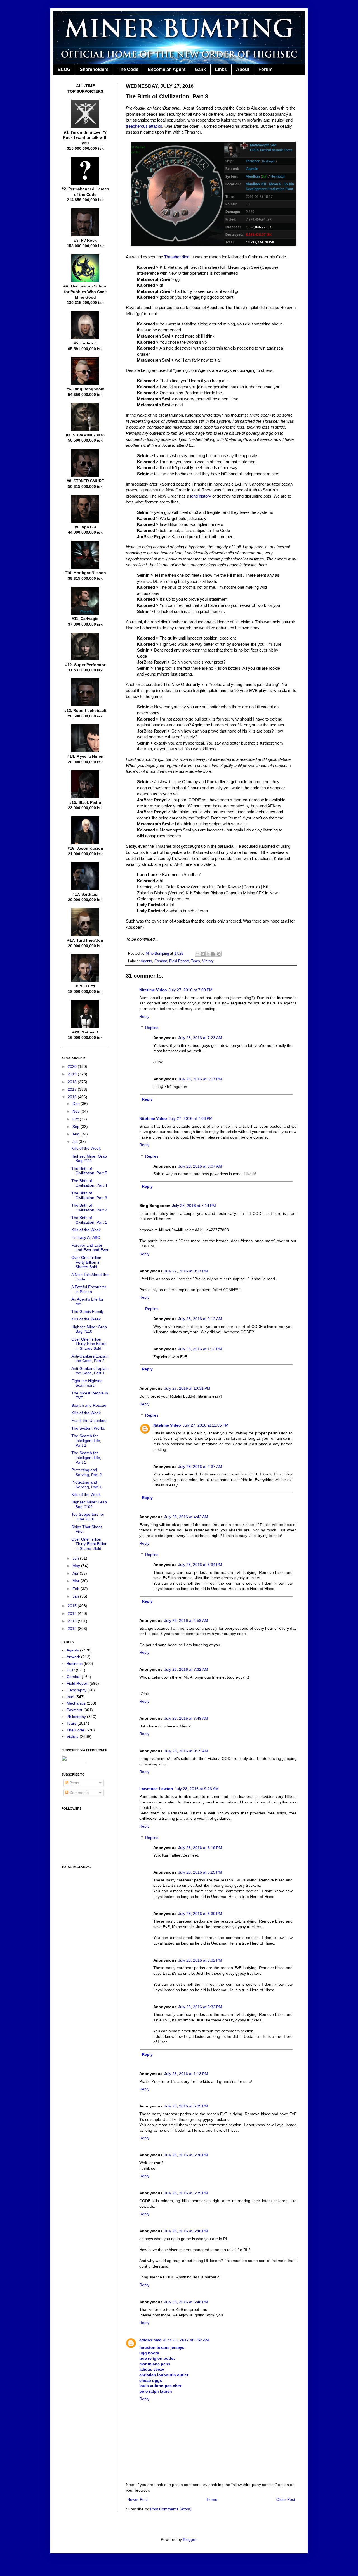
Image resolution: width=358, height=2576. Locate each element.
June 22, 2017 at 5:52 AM (186, 2340)
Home (212, 2499)
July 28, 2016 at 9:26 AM (197, 1789)
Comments (78, 1793)
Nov (76, 1111)
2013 (73, 1621)
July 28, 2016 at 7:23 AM (200, 1038)
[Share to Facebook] (213, 954)
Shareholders (94, 69)
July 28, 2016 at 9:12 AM (200, 1319)
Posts (74, 1783)
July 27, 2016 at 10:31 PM (187, 1388)
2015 (73, 1606)
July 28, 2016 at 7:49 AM (186, 1718)
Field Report (179, 961)
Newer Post (137, 2499)
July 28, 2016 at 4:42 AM (186, 1517)
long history (201, 496)
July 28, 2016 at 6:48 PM (186, 2302)
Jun (76, 1558)
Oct (76, 1119)
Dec (76, 1104)
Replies (152, 1028)
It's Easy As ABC (86, 1237)
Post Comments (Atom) (171, 2509)
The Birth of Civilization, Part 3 (89, 1195)
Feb (76, 1589)
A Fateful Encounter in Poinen (89, 1289)
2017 (73, 1089)
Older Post (286, 2499)
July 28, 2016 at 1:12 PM (200, 1349)
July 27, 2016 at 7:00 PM (191, 990)
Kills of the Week (86, 1148)
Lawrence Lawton (156, 1789)
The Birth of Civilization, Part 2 (89, 1208)
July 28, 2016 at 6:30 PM (200, 1914)
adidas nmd (150, 2340)
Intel (70, 1697)
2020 (73, 1066)
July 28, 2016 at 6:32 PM (200, 1960)
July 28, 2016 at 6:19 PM (200, 1848)
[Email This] (197, 954)
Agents (146, 961)
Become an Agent (167, 69)
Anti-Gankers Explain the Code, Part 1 (90, 1371)
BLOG (64, 69)
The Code (128, 69)
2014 (73, 1613)
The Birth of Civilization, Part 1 (89, 1220)
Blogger (190, 2539)
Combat (161, 961)
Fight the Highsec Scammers (87, 1383)
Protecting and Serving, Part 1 (87, 1485)
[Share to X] (208, 954)
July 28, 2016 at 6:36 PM (186, 2155)
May (77, 1566)
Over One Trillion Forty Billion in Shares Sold (86, 1262)
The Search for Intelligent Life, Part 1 (86, 1458)
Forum (265, 69)
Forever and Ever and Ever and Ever (90, 1248)
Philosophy (76, 1717)
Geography (76, 1690)
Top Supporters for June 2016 (88, 1517)
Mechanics (76, 1703)
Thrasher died (177, 257)
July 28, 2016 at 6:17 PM (200, 1079)
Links (221, 69)
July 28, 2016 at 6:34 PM (200, 1565)
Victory (208, 961)
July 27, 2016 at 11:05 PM (206, 1425)
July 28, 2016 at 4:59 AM (186, 1620)
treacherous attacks (144, 126)
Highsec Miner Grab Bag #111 (89, 1159)
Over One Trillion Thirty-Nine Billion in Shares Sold (89, 1344)
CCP (71, 1670)
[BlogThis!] (203, 954)
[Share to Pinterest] (219, 954)
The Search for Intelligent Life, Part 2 (86, 1441)
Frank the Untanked (89, 1420)
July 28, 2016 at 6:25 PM (200, 1872)
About (243, 69)
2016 (73, 1097)
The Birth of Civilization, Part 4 (89, 1183)
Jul (76, 1142)
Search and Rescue (89, 1405)
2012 (73, 1629)
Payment (74, 1710)
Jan (76, 1596)
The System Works (88, 1428)
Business (75, 1664)
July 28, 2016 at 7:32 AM (186, 1669)
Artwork (73, 1657)
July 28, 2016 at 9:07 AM (200, 1166)
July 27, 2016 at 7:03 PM (191, 1118)
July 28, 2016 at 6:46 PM (186, 2231)
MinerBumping (158, 954)
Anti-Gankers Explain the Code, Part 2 (90, 1359)
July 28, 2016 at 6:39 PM (186, 2193)
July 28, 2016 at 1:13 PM (186, 2074)
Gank (200, 69)
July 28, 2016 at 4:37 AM (200, 1467)
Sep (76, 1127)
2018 (73, 1082)
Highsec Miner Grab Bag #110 (89, 1329)
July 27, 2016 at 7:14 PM (194, 1206)
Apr (76, 1573)
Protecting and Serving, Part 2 (87, 1472)
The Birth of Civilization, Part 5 (89, 1171)
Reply (144, 1016)
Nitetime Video (153, 990)
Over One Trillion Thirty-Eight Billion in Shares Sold (89, 1544)
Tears (196, 961)
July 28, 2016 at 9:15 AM (186, 1751)
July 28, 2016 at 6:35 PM (186, 2106)
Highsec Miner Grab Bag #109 (89, 1504)
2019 (73, 1074)
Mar (76, 1581)
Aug (76, 1134)
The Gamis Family (88, 1311)
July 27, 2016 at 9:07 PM (186, 1271)
